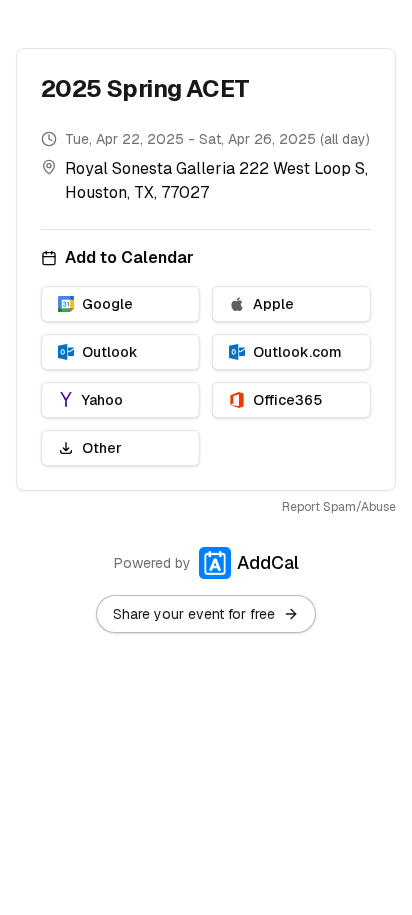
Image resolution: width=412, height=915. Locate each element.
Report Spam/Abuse (339, 507)
